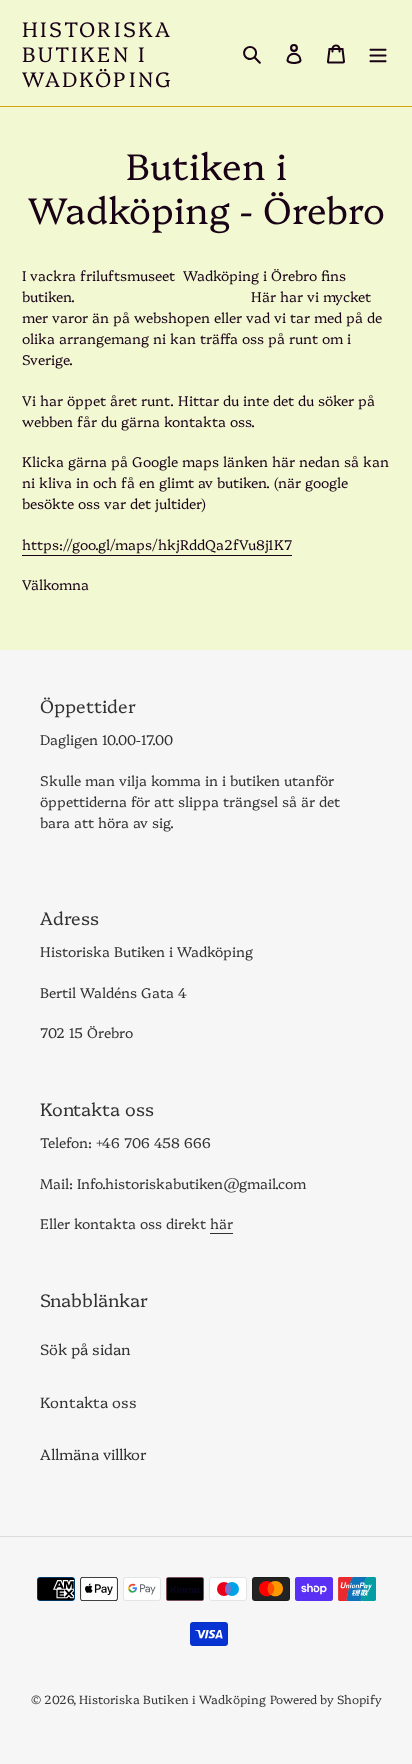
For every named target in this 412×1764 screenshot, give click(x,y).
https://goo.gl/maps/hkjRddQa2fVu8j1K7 (157, 544)
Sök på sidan (85, 1348)
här (221, 1223)
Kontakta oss (88, 1401)
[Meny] (378, 52)
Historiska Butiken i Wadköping (97, 53)
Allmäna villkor (93, 1453)
